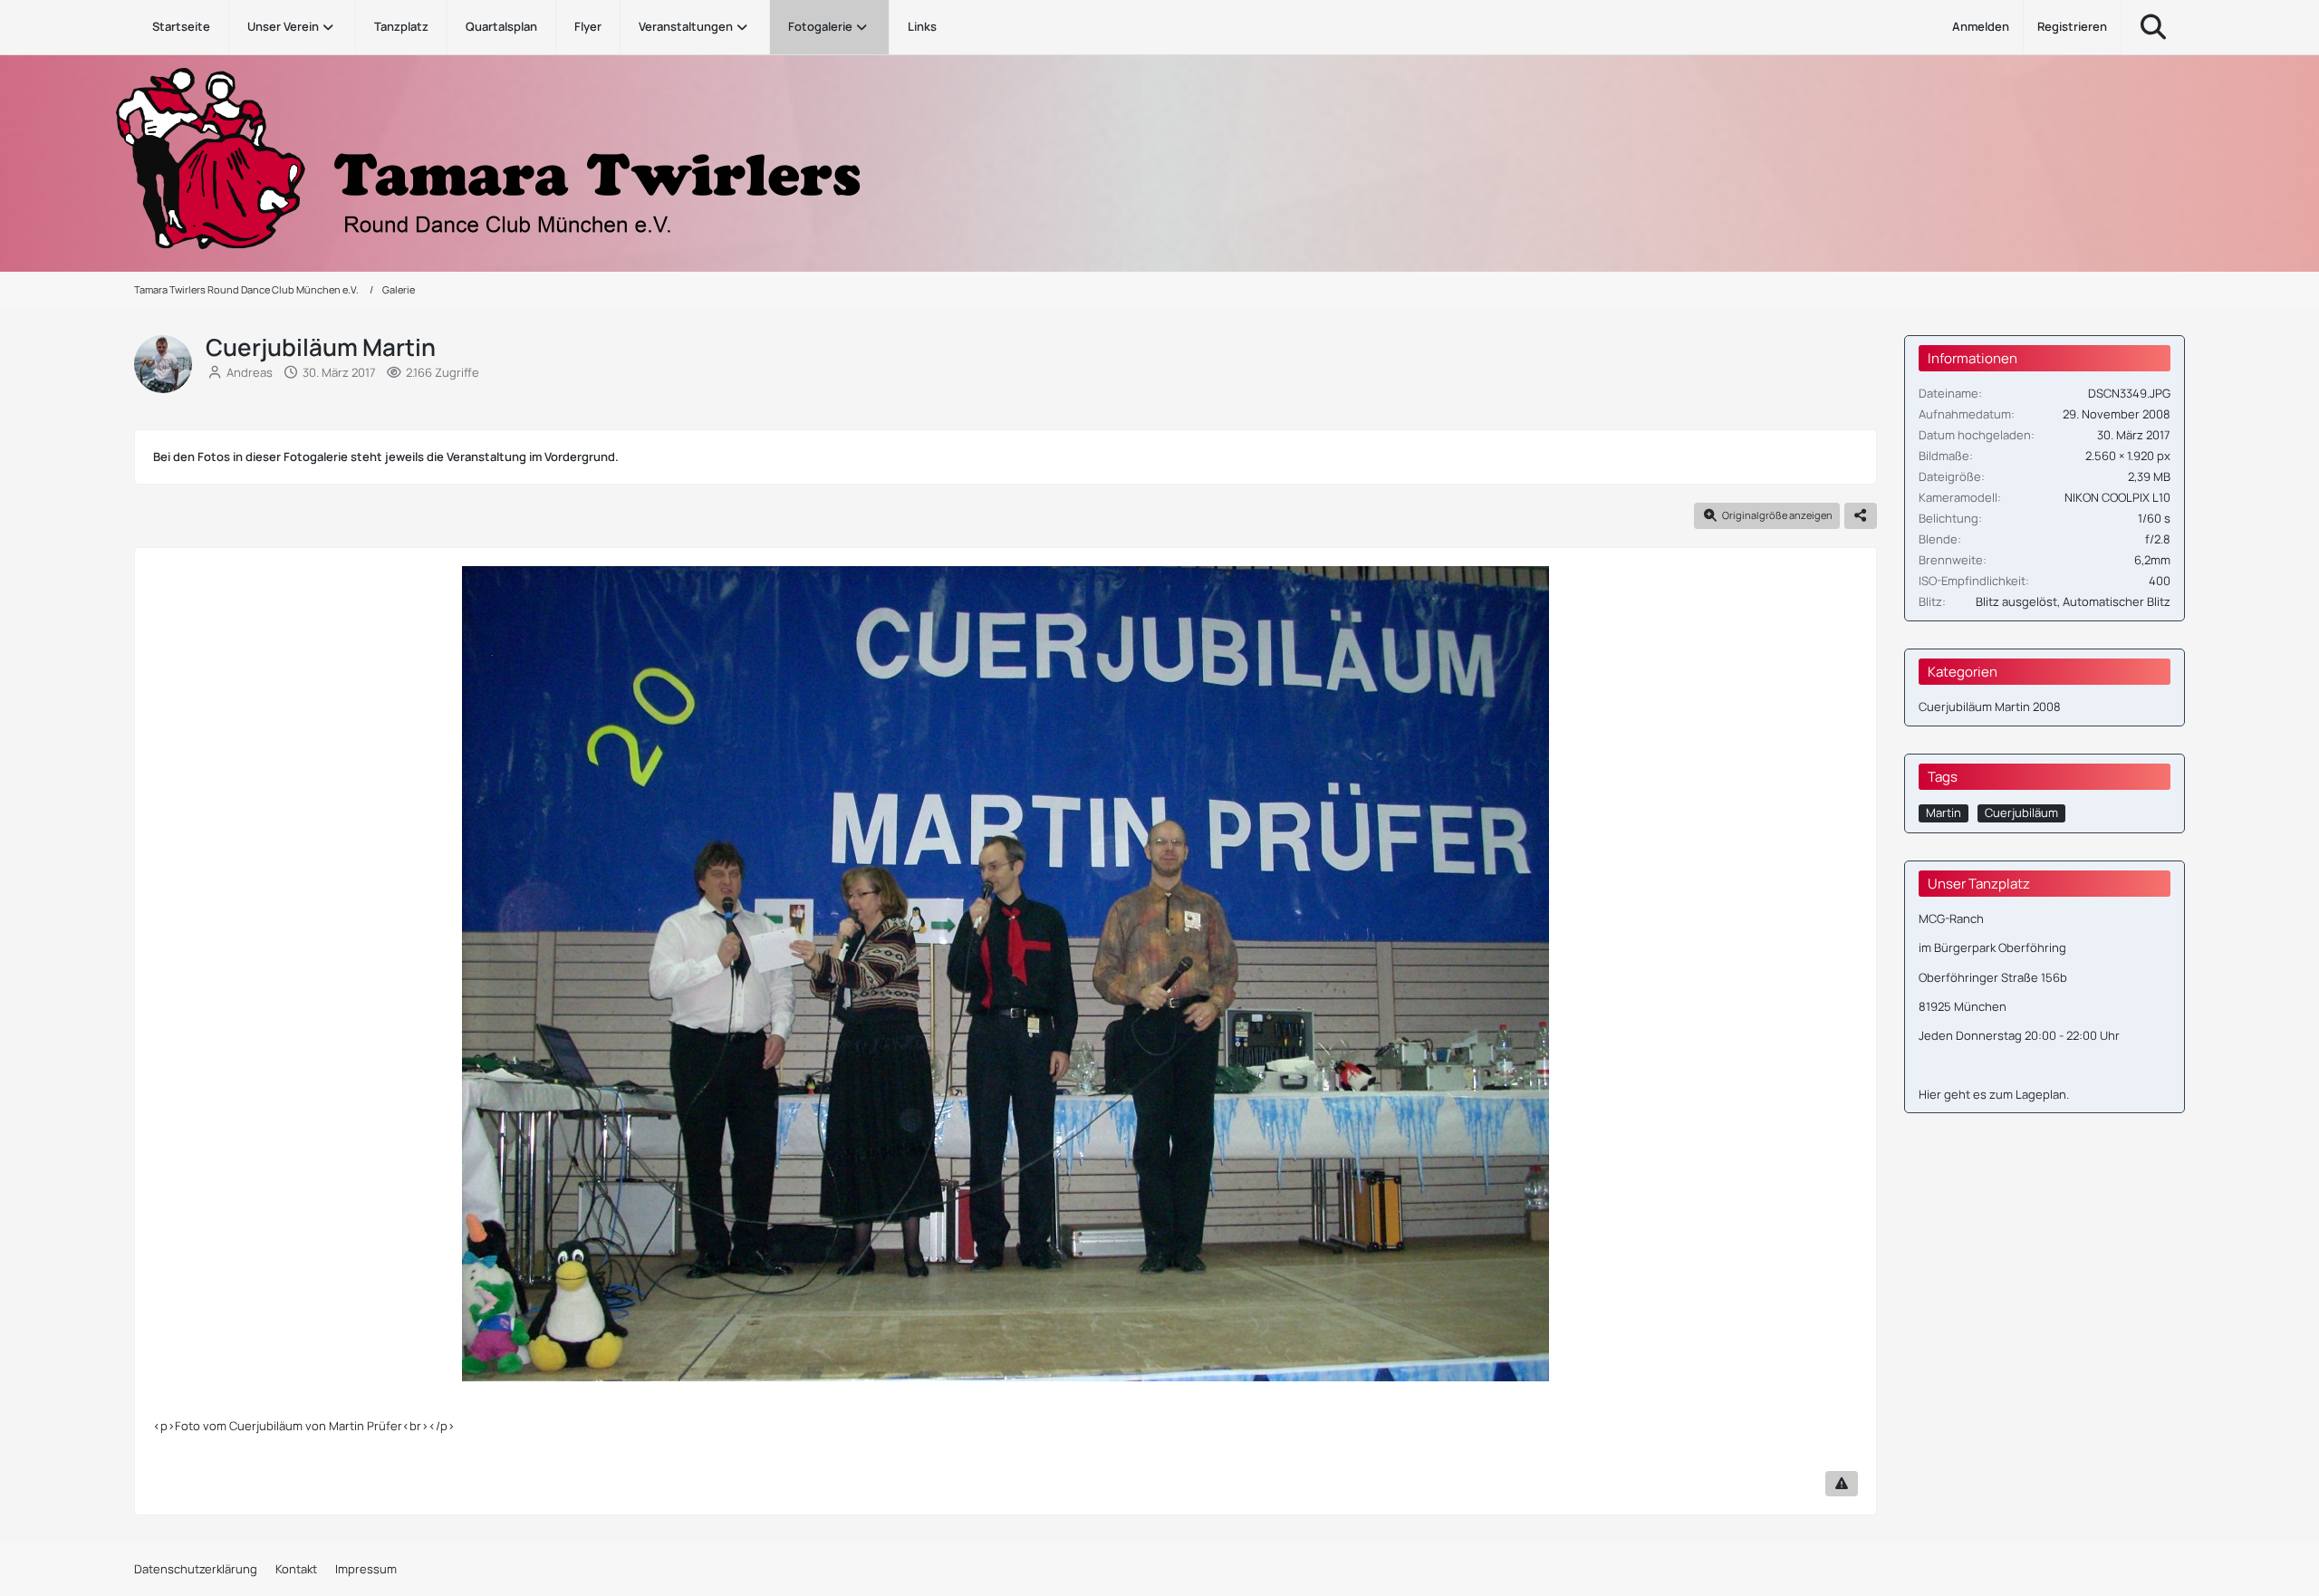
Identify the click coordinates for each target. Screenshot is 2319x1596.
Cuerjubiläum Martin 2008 (1990, 707)
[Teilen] (1861, 515)
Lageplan (2041, 1094)
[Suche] (2153, 27)
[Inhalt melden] (1842, 1484)
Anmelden (1981, 26)
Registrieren (2072, 26)
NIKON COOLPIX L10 (2117, 497)
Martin (1944, 812)
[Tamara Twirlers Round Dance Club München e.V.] (1159, 159)
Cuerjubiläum (2021, 812)
